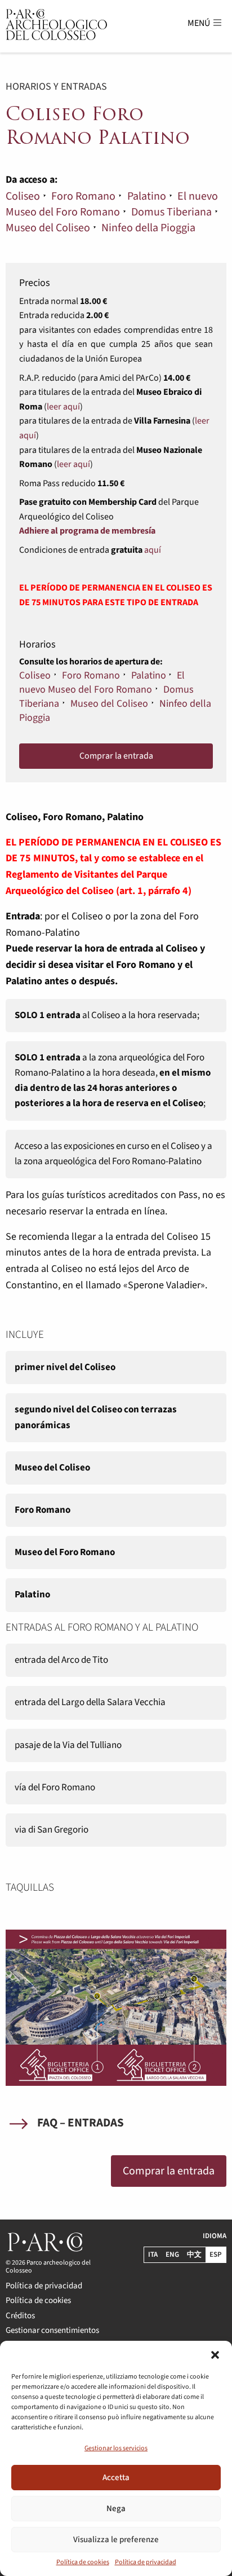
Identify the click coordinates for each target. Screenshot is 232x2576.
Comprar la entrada (116, 756)
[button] (215, 2355)
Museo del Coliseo (48, 228)
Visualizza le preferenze (116, 2540)
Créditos (20, 2315)
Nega (116, 2509)
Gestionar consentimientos (52, 2330)
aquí (153, 550)
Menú (200, 23)
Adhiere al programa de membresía (87, 531)
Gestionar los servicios (116, 2448)
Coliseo (23, 196)
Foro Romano (83, 196)
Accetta (116, 2478)
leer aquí (63, 407)
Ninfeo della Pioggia (148, 228)
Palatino (147, 196)
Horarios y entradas (56, 87)
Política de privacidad (146, 2562)
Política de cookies (83, 2562)
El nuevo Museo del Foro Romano (112, 204)
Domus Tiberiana (171, 212)
